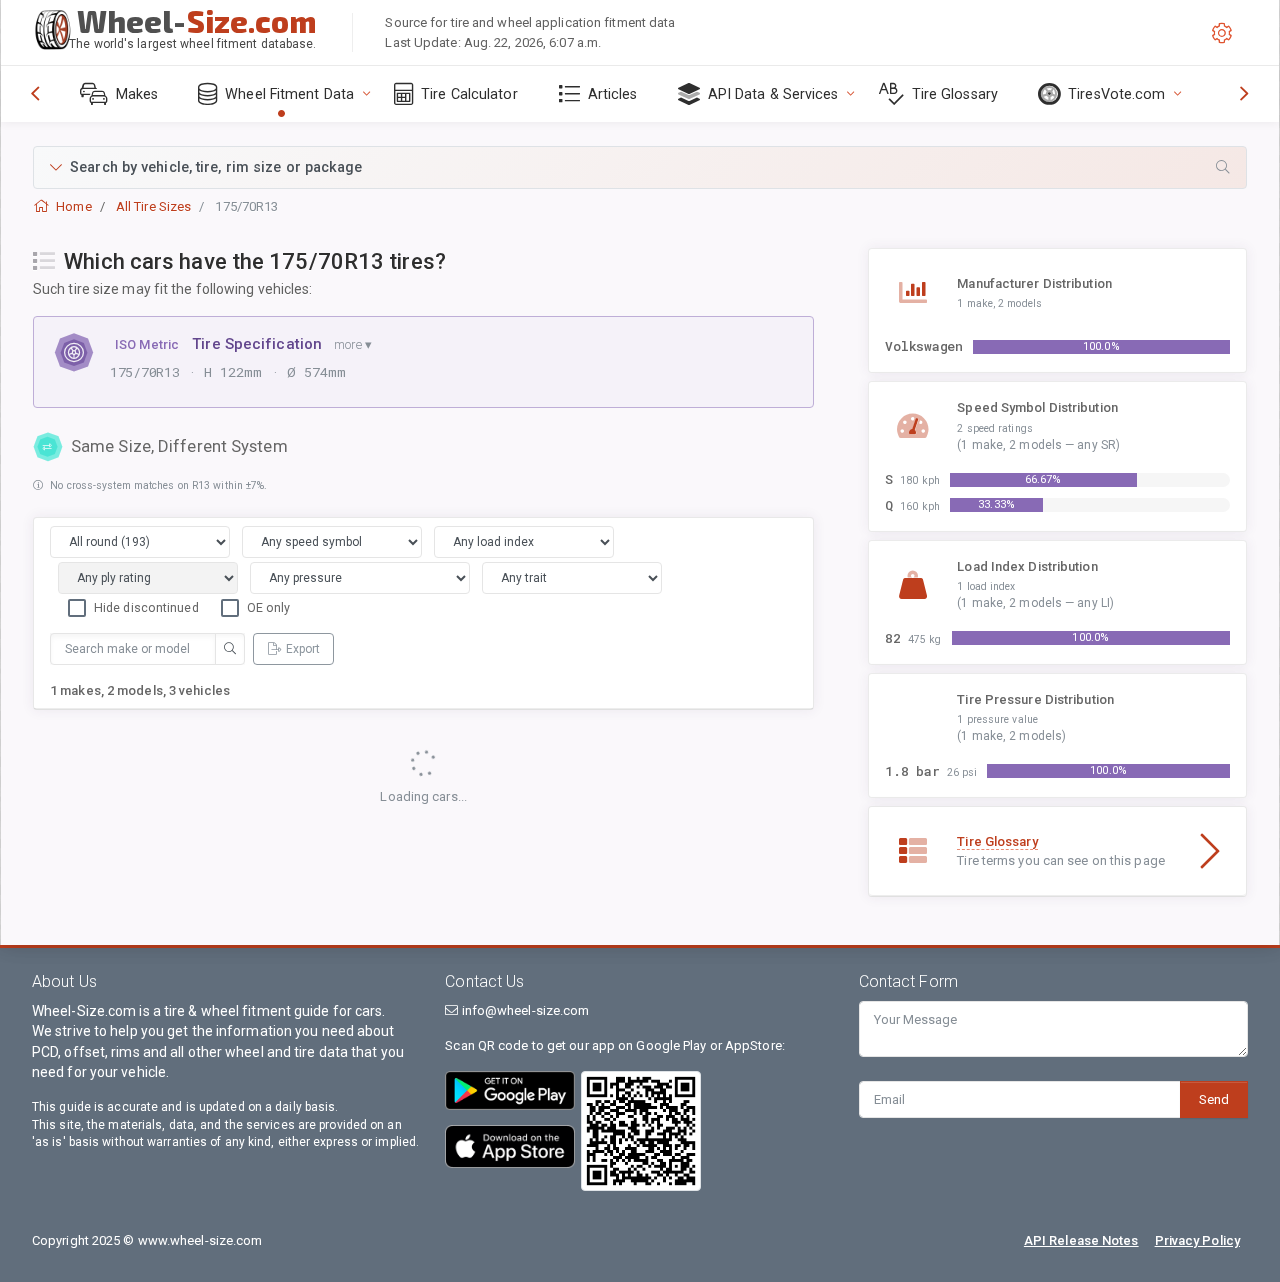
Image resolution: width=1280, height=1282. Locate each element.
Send (1214, 1099)
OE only (269, 607)
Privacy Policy (1197, 1240)
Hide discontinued (146, 607)
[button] (640, 167)
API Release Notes (1081, 1240)
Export (303, 649)
